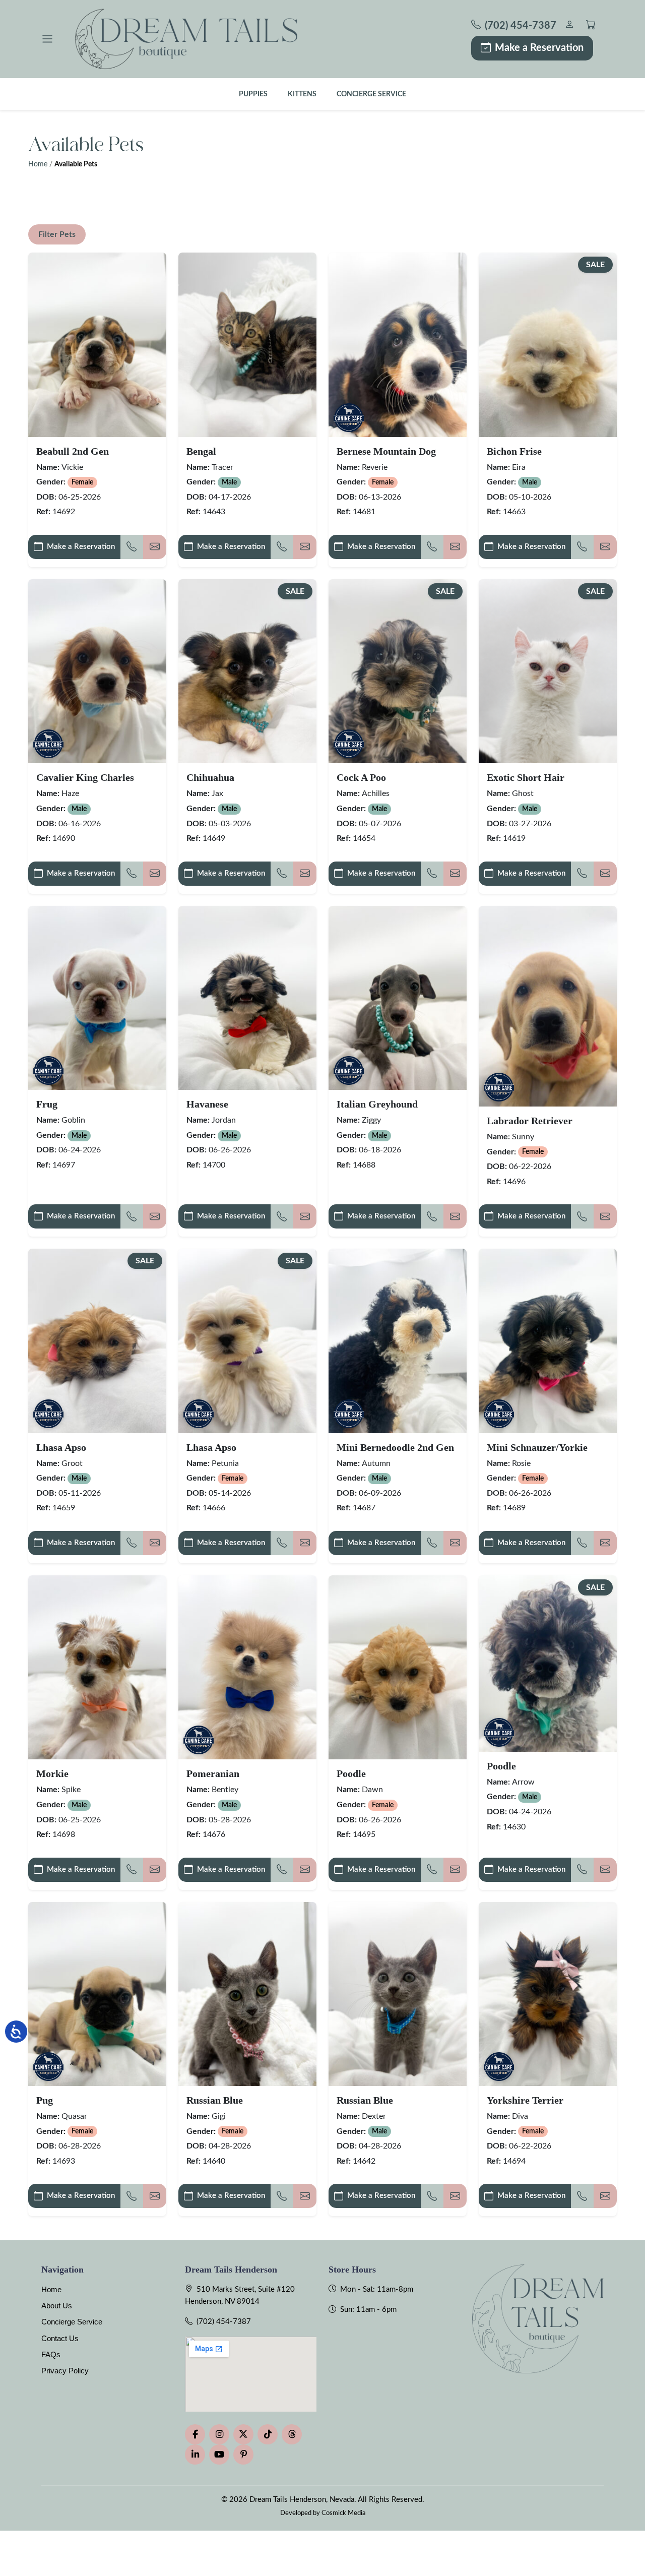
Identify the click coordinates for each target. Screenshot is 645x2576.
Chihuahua (210, 777)
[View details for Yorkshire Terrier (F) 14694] (548, 1994)
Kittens (302, 94)
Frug (47, 1104)
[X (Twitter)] (243, 2434)
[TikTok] (268, 2434)
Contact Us (60, 2338)
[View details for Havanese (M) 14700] (247, 998)
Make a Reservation (539, 48)
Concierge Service (371, 94)
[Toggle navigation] (47, 39)
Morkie (52, 1773)
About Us (57, 2306)
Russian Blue (215, 2100)
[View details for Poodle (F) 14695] (398, 1667)
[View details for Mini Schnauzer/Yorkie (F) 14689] (548, 1341)
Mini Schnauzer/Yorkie (537, 1447)
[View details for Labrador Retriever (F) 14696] (548, 1006)
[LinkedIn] (195, 2455)
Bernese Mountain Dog (386, 451)
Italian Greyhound (377, 1104)
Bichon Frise (514, 451)
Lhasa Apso (61, 1447)
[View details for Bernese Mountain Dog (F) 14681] (398, 345)
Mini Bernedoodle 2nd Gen (395, 1447)
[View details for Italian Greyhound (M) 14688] (398, 998)
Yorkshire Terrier (525, 2100)
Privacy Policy (65, 2371)
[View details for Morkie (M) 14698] (97, 1667)
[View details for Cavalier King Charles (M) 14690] (97, 671)
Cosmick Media (343, 2513)
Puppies (253, 94)
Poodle (351, 1773)
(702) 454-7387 (224, 2322)
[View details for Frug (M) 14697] (97, 998)
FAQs (51, 2354)
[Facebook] (195, 2434)
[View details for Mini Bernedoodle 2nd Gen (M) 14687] (398, 1341)
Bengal (201, 451)
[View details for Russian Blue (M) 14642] (398, 1994)
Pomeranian (213, 1773)
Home (38, 164)
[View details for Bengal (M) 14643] (247, 345)
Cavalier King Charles (85, 777)
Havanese (207, 1104)
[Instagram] (219, 2434)
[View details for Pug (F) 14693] (97, 1994)
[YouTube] (219, 2455)
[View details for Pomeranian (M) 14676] (247, 1667)
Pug (45, 2100)
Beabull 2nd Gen (73, 451)
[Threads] (292, 2434)
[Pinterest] (243, 2455)
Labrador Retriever (530, 1121)
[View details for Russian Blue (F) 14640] (247, 1994)
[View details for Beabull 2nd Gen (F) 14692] (97, 345)
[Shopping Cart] (591, 26)
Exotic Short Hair (526, 777)
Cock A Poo (361, 777)
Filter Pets (57, 234)
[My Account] (569, 26)
